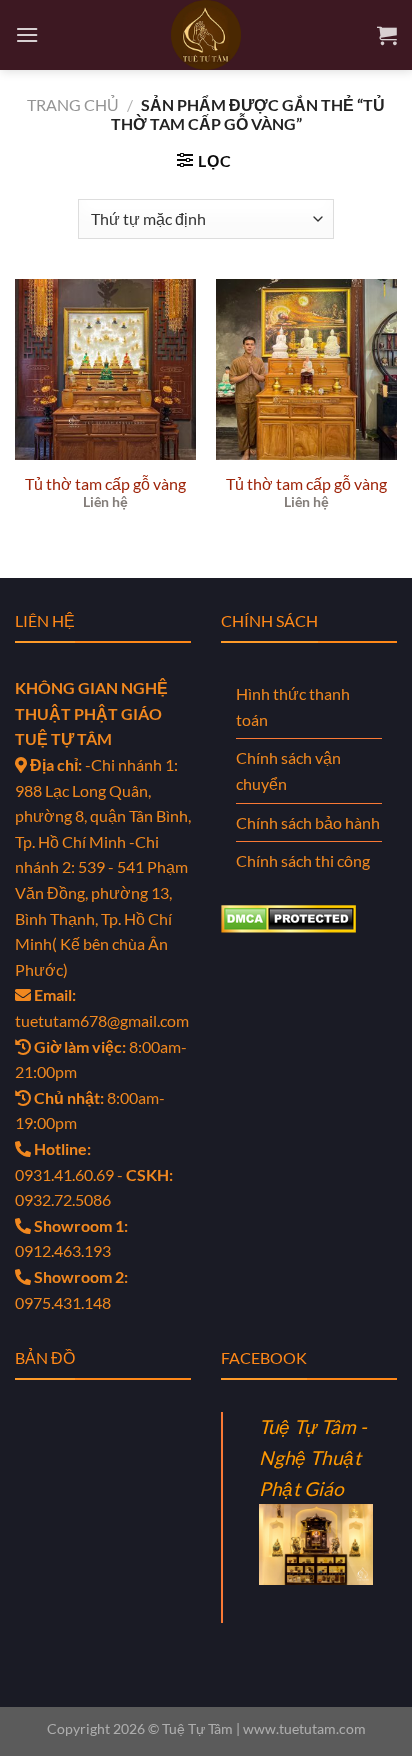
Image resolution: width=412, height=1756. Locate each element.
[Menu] (27, 34)
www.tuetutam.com (304, 1728)
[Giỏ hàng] (387, 35)
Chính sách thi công (303, 860)
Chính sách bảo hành (308, 822)
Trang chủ (73, 104)
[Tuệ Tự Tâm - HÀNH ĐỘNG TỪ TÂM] (206, 35)
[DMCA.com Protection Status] (288, 916)
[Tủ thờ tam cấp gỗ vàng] (105, 369)
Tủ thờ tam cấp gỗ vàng (105, 483)
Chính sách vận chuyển (288, 770)
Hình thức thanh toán (293, 706)
